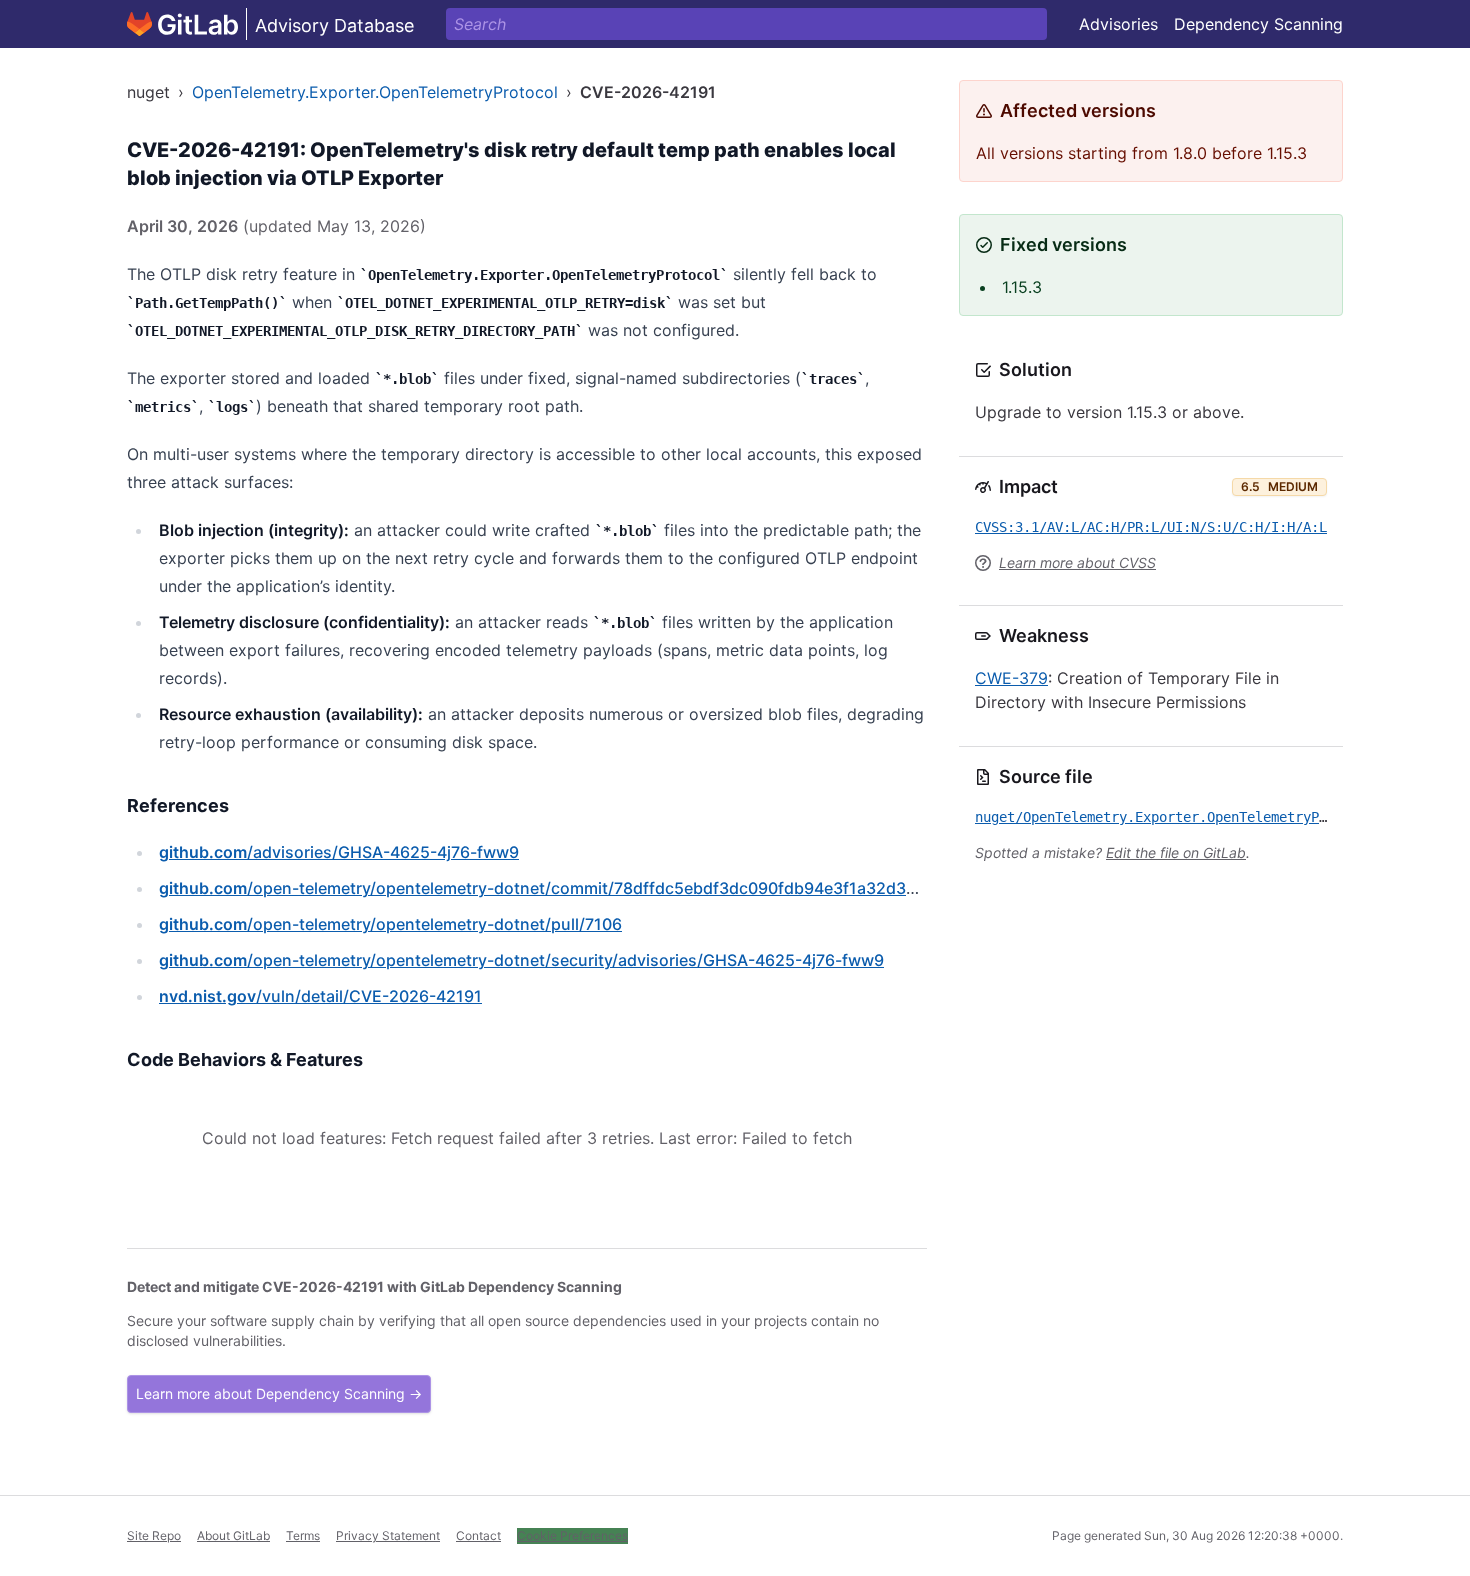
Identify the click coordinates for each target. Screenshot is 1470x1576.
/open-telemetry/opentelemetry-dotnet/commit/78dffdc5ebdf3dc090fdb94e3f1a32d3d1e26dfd (569, 888)
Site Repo (154, 1535)
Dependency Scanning (1258, 24)
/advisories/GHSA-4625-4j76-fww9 (339, 852)
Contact (478, 1535)
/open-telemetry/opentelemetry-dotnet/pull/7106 (390, 924)
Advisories (1118, 24)
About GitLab (233, 1535)
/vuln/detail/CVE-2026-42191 (320, 996)
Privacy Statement (388, 1535)
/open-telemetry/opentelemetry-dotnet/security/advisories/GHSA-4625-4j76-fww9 (521, 960)
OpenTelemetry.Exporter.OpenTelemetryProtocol (375, 92)
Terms (303, 1535)
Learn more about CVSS (1077, 562)
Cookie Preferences (572, 1535)
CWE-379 (1011, 678)
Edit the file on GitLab (1176, 852)
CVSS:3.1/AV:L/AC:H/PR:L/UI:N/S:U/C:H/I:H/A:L (1151, 527)
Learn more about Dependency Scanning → (279, 1393)
